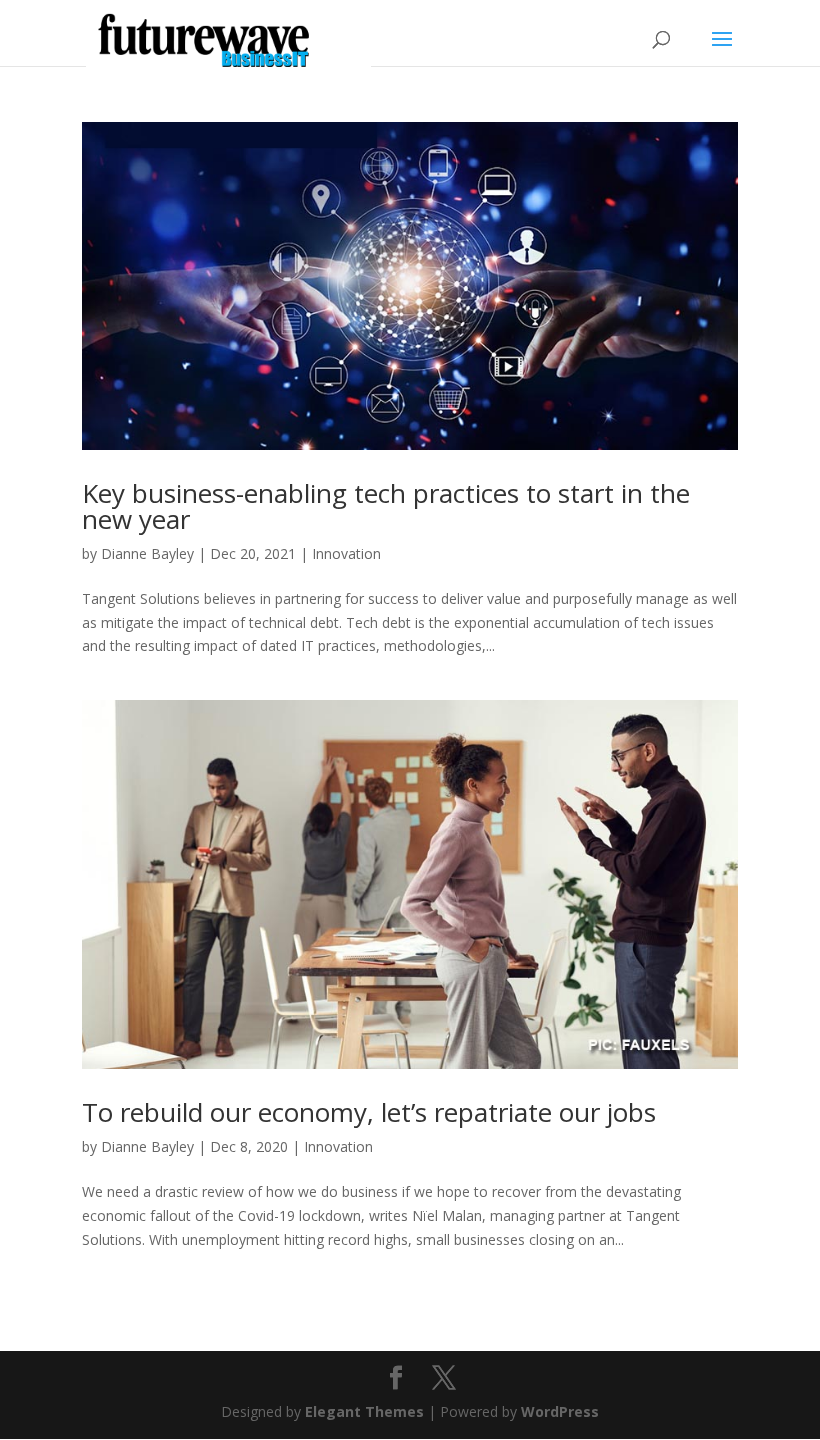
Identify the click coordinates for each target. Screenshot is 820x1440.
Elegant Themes (364, 1411)
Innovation (346, 553)
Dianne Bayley (147, 553)
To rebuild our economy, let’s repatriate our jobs (369, 1112)
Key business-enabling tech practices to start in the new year (386, 506)
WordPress (560, 1411)
